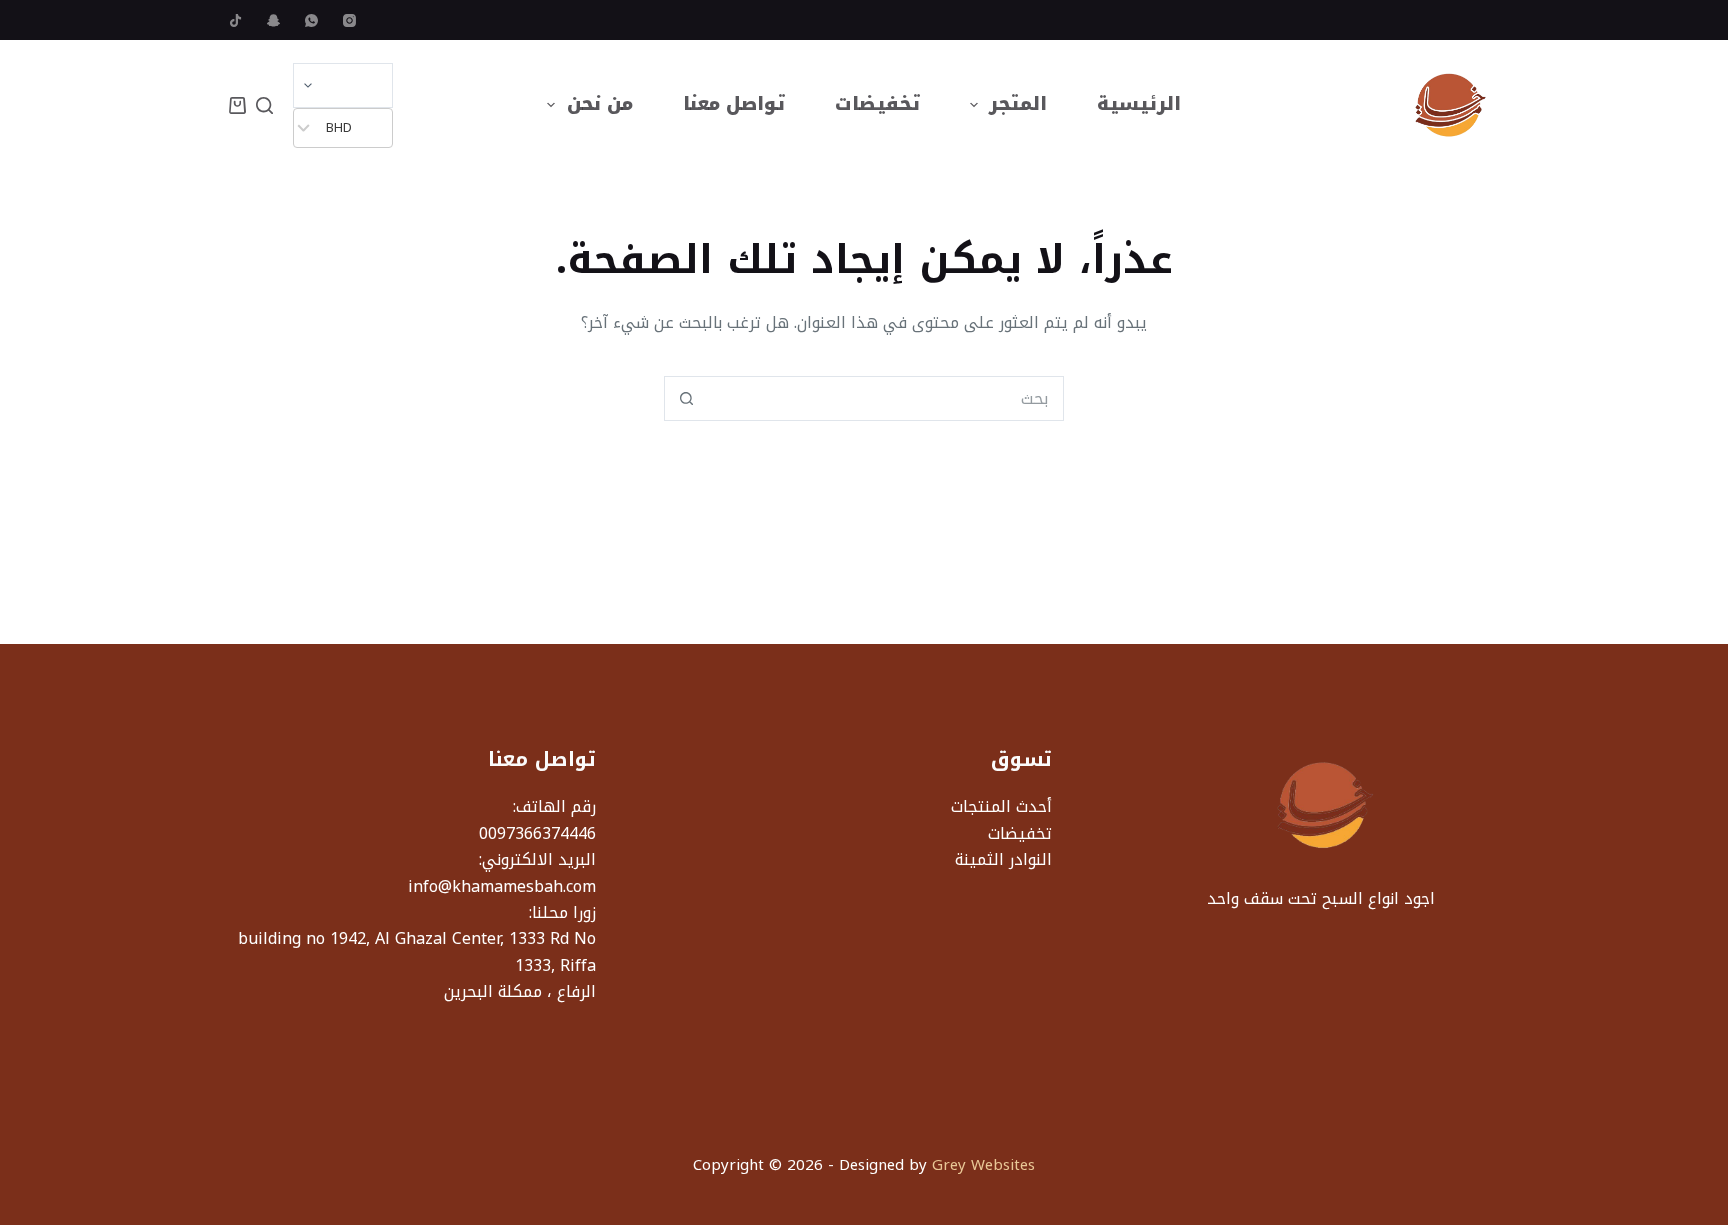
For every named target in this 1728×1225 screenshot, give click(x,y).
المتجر (1018, 104)
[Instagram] (349, 20)
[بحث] (264, 105)
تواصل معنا (734, 104)
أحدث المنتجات (1001, 806)
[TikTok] (235, 20)
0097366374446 (537, 833)
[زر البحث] (686, 398)
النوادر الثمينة (1003, 859)
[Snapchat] (273, 20)
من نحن (600, 104)
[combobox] (885, 398)
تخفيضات (877, 104)
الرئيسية (1139, 104)
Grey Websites (983, 1165)
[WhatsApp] (311, 20)
